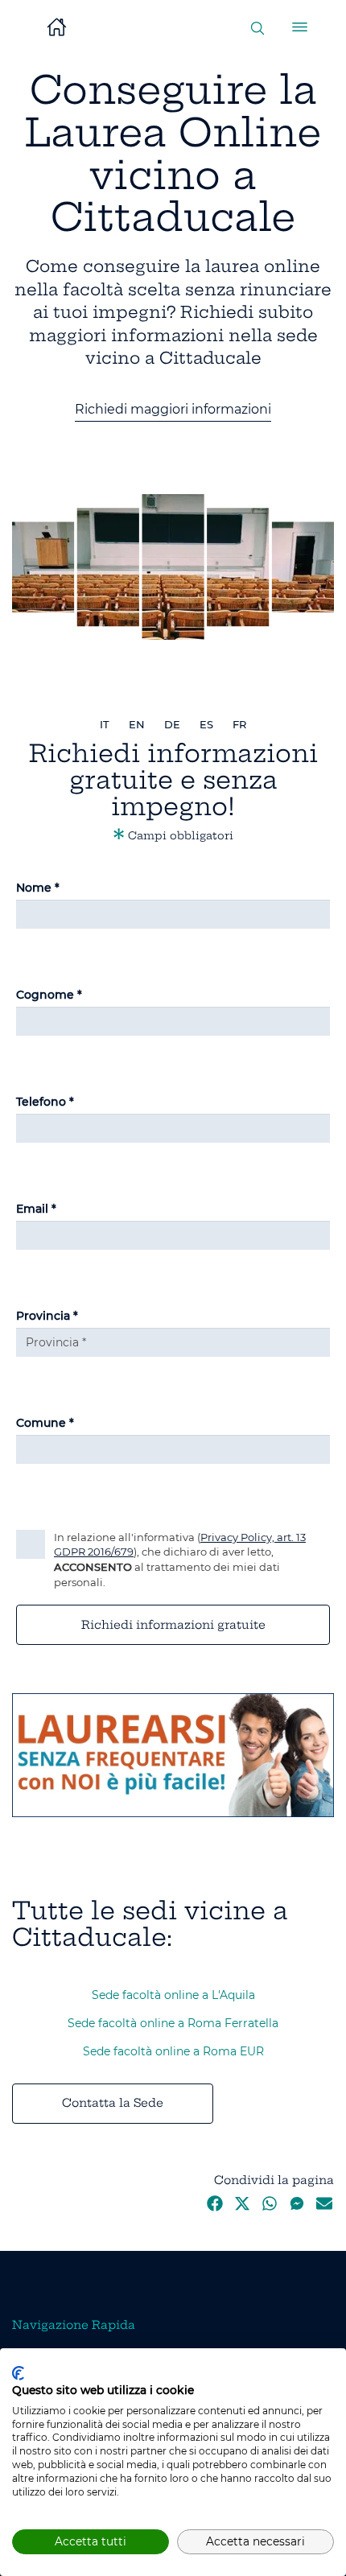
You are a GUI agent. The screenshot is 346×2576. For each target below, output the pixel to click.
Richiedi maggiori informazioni (173, 409)
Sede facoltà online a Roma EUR (173, 2051)
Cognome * (49, 995)
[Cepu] (173, 1754)
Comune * (45, 1423)
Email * (36, 1209)
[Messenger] (297, 2207)
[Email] (324, 2207)
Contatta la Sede (113, 2103)
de (172, 724)
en (137, 724)
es (206, 724)
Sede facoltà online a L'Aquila (173, 1995)
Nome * (38, 888)
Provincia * (47, 1316)
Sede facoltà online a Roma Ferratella (173, 2023)
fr (239, 724)
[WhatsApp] (270, 2207)
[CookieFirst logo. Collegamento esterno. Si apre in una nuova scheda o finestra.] (18, 2373)
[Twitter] (242, 2207)
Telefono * (45, 1102)
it (105, 724)
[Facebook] (215, 2207)
